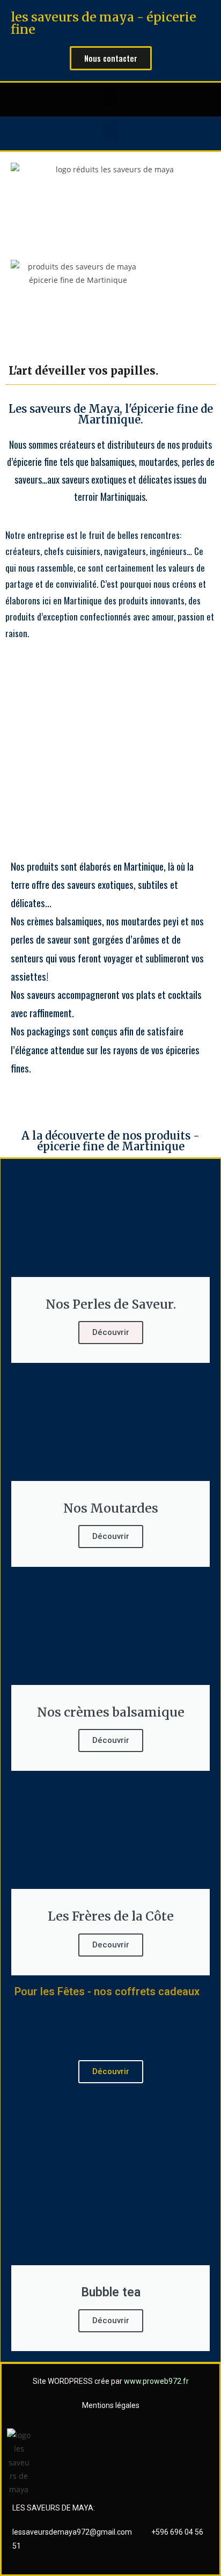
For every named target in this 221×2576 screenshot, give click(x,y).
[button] (110, 97)
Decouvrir (111, 1945)
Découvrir (111, 1332)
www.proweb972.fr (156, 2381)
